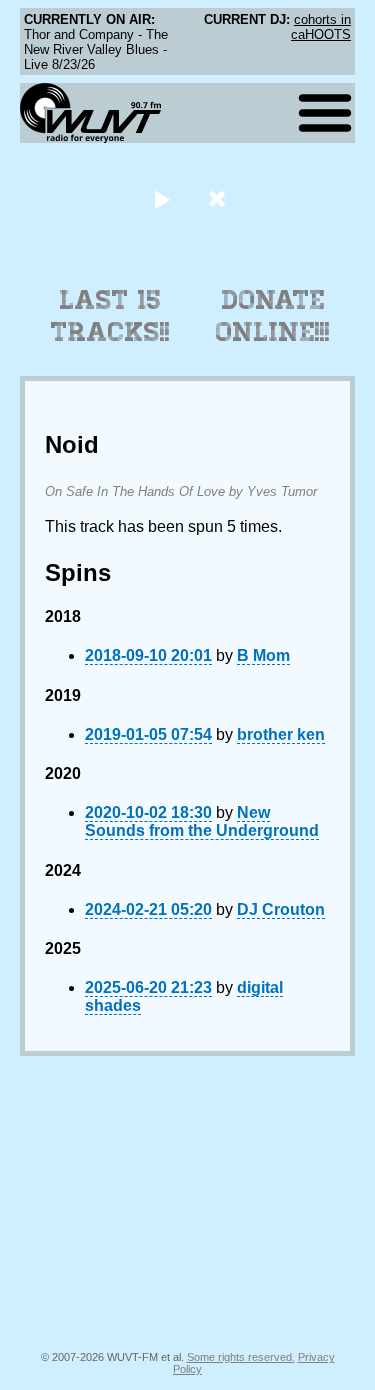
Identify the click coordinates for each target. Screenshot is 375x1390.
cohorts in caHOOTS (321, 27)
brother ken (281, 734)
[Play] (162, 198)
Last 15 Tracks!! (110, 316)
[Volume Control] (219, 198)
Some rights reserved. (241, 1357)
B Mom (263, 655)
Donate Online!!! (273, 316)
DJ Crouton (281, 909)
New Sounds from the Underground (202, 821)
